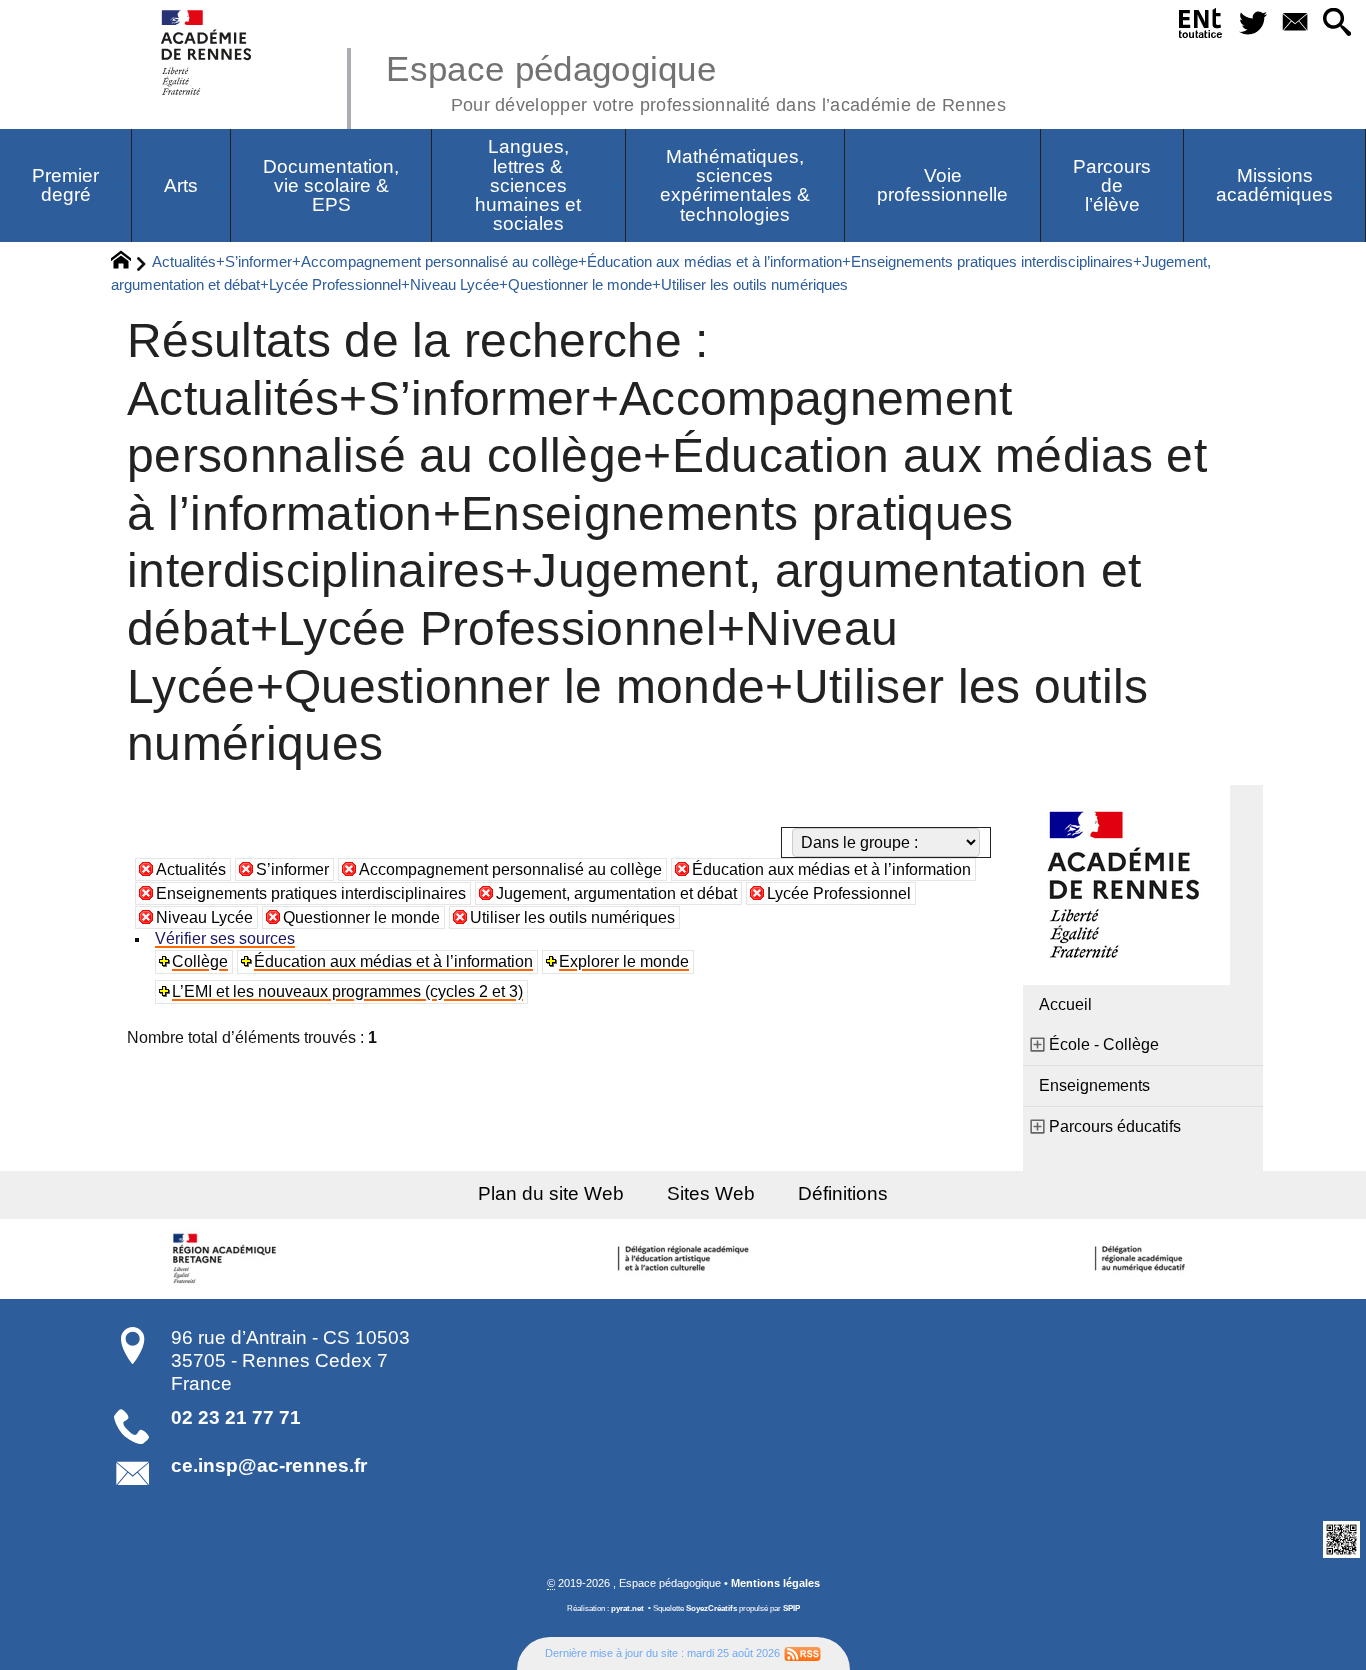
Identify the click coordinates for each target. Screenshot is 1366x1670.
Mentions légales (775, 1583)
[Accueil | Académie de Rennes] (228, 1259)
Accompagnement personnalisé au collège (510, 869)
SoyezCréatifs (711, 1608)
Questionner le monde (361, 917)
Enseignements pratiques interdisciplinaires (311, 893)
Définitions (843, 1193)
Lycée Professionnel (839, 893)
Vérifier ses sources (225, 938)
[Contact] (1295, 23)
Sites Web (711, 1193)
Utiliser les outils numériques (572, 917)
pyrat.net (627, 1608)
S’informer (292, 869)
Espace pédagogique (696, 80)
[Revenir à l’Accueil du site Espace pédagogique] (207, 52)
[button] (1337, 23)
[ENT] (1201, 27)
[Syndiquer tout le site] (802, 1653)
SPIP (791, 1608)
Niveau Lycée (204, 917)
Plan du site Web (551, 1193)
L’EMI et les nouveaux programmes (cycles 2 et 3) (347, 991)
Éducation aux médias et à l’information (831, 869)
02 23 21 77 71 (236, 1417)
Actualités (191, 869)
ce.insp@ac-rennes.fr (269, 1465)
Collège (200, 961)
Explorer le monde (624, 961)
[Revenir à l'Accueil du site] (129, 263)
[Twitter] (1254, 23)
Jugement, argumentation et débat (616, 893)
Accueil (1065, 1004)
